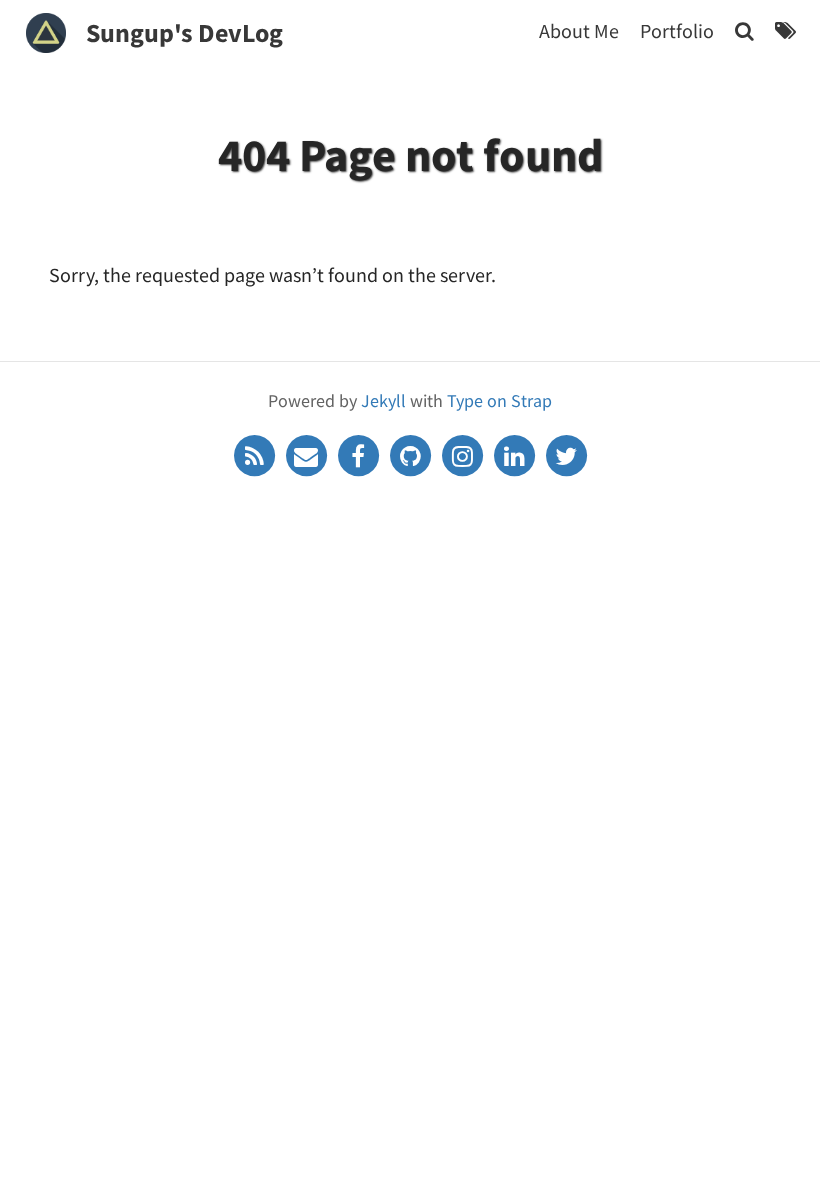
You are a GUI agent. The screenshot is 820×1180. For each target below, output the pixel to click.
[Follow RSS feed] (256, 453)
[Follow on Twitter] (566, 453)
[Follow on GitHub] (412, 453)
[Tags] (785, 30)
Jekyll (383, 400)
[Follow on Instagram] (464, 453)
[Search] (744, 30)
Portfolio (677, 30)
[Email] (308, 453)
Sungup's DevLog (184, 32)
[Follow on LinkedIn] (516, 453)
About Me (579, 30)
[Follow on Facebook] (360, 453)
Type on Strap (499, 400)
